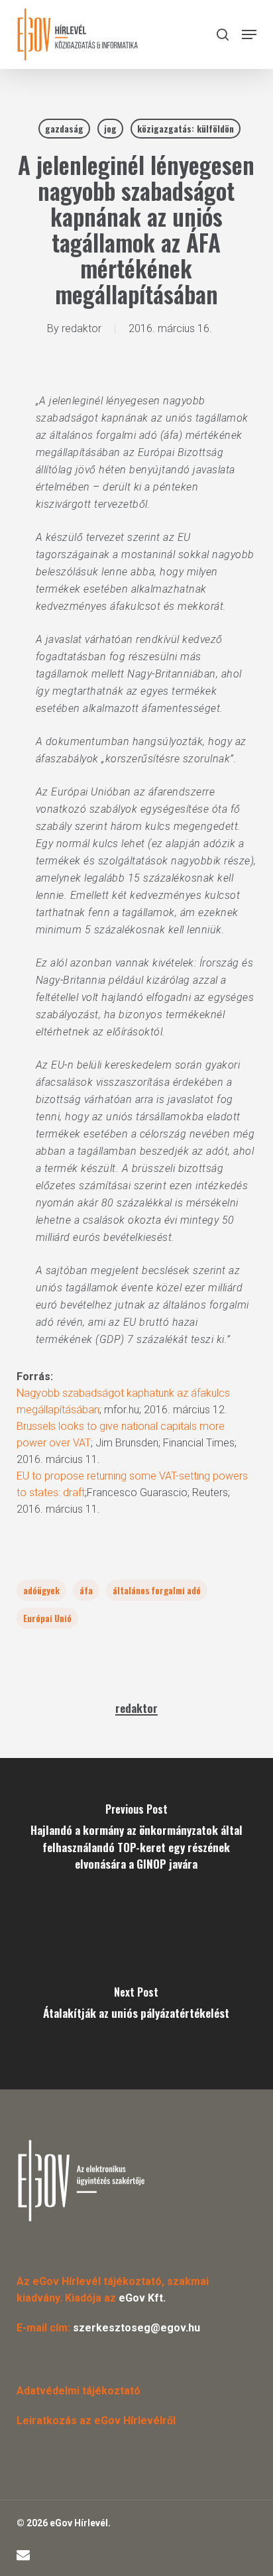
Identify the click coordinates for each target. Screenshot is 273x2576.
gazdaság (64, 128)
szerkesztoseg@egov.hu (136, 2328)
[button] (249, 34)
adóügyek (41, 1590)
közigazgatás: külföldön (186, 128)
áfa (86, 1590)
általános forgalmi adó (157, 1590)
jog (110, 128)
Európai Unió (47, 1618)
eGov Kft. (142, 2298)
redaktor (82, 328)
